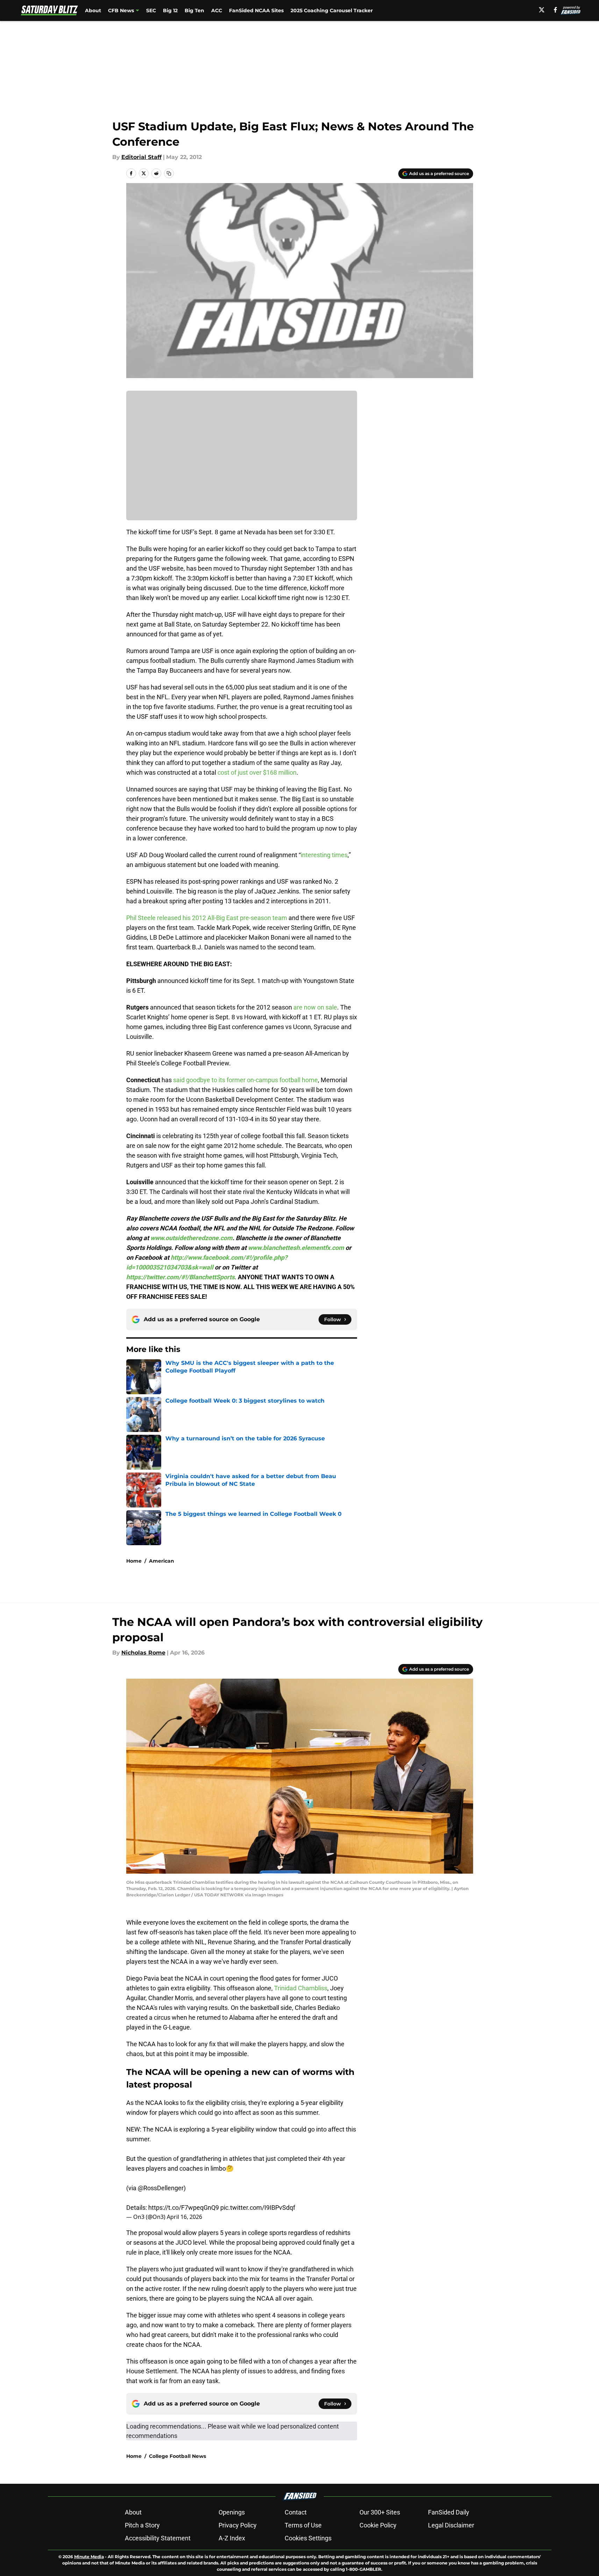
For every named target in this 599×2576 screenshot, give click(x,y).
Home (134, 1561)
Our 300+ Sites (380, 2512)
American (162, 1561)
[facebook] (555, 10)
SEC (151, 10)
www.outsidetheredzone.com (191, 1238)
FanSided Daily (449, 2512)
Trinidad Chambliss (301, 1988)
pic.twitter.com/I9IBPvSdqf (258, 2208)
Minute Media (89, 2557)
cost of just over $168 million (257, 772)
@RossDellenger (161, 2188)
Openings (232, 2512)
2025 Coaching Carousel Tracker (332, 10)
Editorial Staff (141, 157)
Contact (296, 2512)
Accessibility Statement (158, 2538)
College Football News (177, 2456)
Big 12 (170, 10)
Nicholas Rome (143, 1653)
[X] (542, 10)
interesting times (324, 855)
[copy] (169, 173)
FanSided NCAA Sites (256, 10)
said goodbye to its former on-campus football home (245, 1080)
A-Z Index (232, 2538)
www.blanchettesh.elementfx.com (296, 1248)
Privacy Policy (238, 2525)
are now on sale (315, 1007)
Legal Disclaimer (451, 2525)
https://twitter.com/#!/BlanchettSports (180, 1277)
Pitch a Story (142, 2525)
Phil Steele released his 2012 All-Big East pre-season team (207, 918)
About (93, 10)
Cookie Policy (378, 2525)
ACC (217, 10)
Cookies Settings (308, 2538)
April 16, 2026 (184, 2217)
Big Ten (194, 10)
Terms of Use (303, 2525)
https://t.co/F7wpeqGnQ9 (184, 2208)
